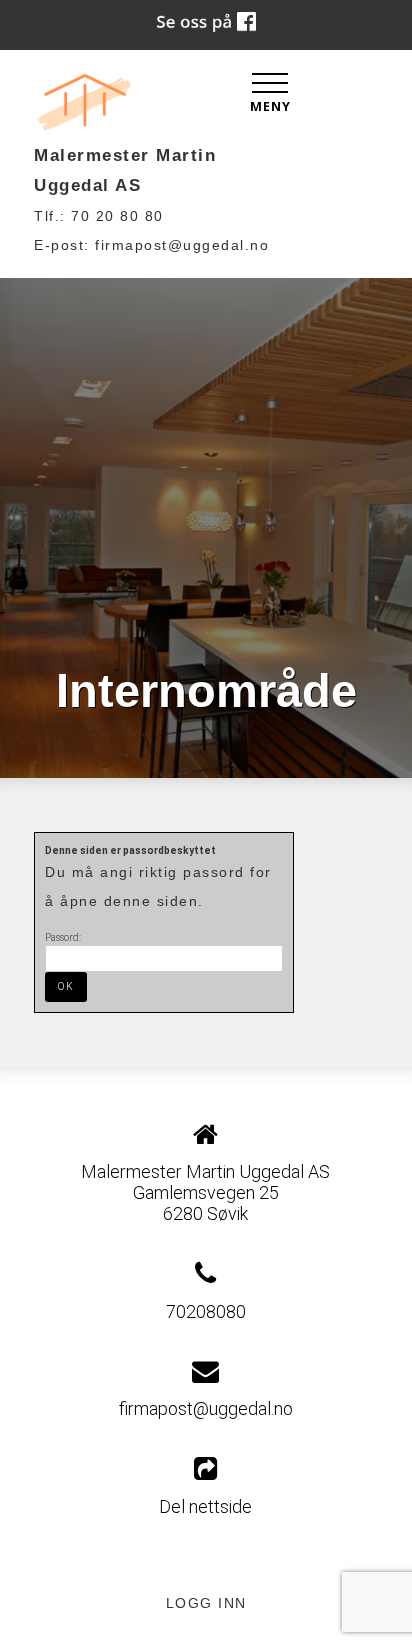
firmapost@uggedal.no (182, 245)
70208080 (206, 1311)
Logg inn (206, 1603)
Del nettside (205, 1506)
